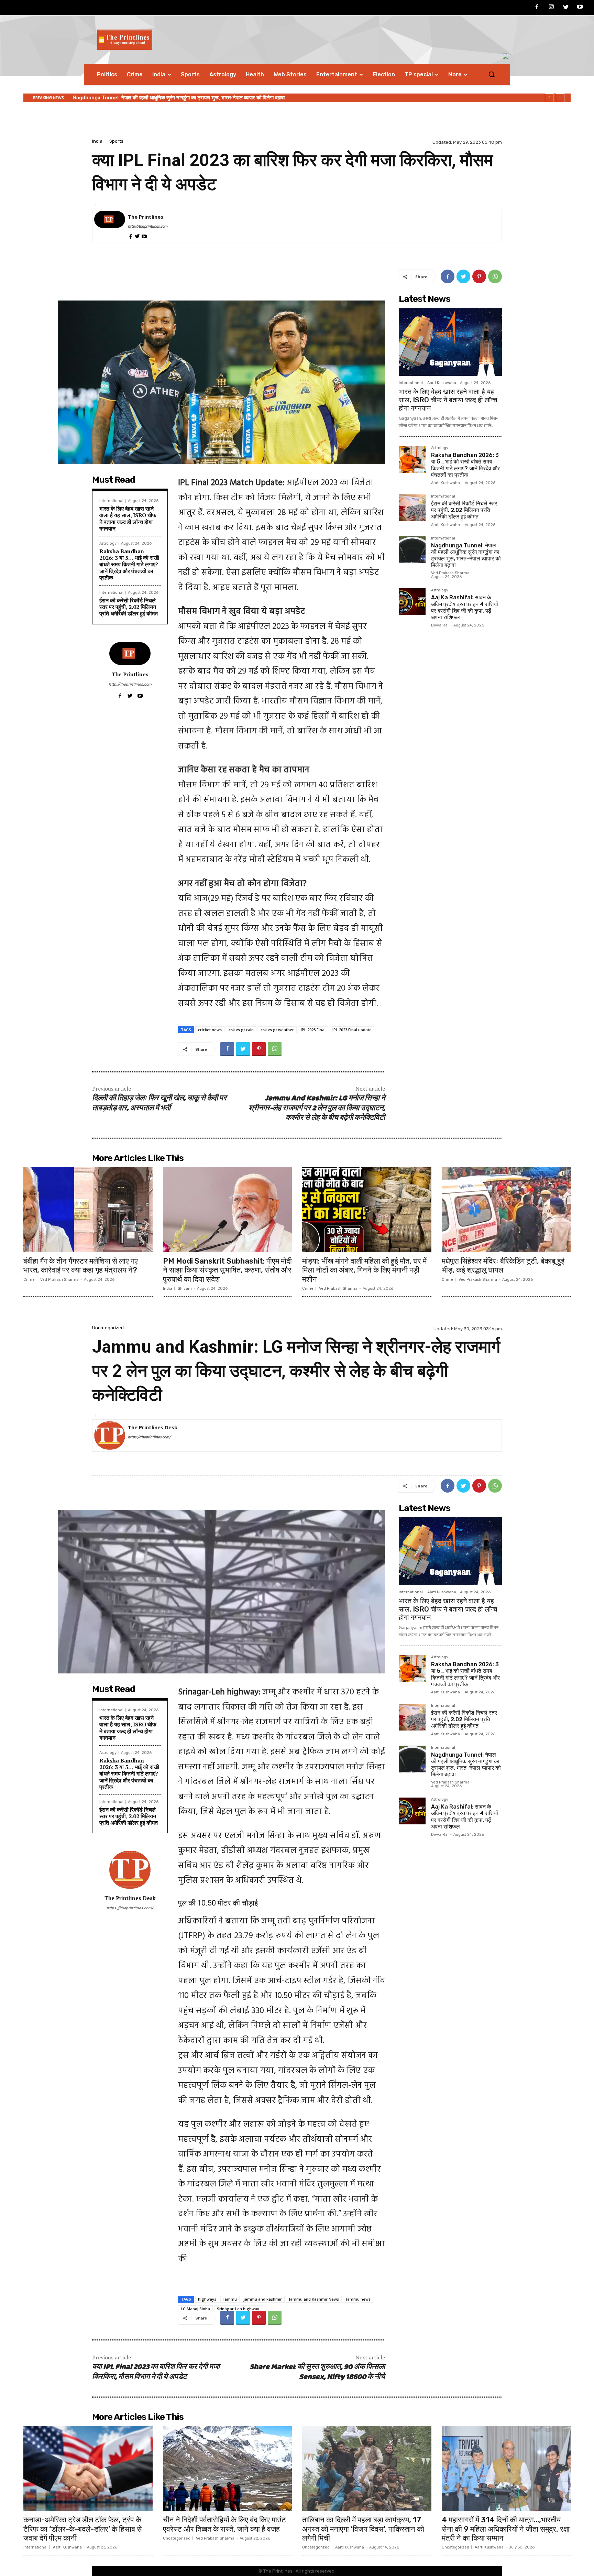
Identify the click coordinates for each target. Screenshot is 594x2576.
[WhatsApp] (495, 276)
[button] (492, 74)
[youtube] (144, 236)
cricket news (210, 1030)
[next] (560, 98)
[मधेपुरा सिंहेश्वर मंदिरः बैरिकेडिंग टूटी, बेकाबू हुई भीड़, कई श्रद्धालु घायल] (506, 1210)
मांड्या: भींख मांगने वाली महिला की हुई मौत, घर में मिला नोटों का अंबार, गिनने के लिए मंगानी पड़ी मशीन (364, 1270)
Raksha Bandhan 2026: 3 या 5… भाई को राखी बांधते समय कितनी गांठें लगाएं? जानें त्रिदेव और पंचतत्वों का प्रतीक (129, 564)
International (111, 501)
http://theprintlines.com (148, 227)
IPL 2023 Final (313, 1030)
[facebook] (130, 236)
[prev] (549, 98)
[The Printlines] (110, 226)
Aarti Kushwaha (442, 383)
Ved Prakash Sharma (450, 573)
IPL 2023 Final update (352, 1030)
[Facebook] (537, 8)
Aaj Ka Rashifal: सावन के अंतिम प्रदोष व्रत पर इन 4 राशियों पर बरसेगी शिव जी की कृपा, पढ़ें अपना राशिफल (174, 98)
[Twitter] (566, 8)
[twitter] (137, 236)
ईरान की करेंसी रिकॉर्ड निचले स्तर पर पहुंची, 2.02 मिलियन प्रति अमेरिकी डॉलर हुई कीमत (129, 607)
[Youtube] (580, 8)
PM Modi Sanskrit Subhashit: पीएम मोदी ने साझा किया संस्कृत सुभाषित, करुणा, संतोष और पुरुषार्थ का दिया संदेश (227, 1270)
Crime (29, 1280)
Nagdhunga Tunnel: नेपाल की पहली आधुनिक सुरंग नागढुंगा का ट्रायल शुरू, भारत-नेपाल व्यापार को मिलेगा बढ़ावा (466, 555)
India (97, 141)
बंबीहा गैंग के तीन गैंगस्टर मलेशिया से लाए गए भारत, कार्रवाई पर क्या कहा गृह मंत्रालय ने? (81, 1265)
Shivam (185, 1289)
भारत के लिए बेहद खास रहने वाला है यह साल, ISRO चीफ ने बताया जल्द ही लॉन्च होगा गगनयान (128, 519)
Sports (116, 141)
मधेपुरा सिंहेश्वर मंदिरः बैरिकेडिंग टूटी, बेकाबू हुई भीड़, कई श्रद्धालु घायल (503, 1265)
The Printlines (146, 217)
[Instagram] (551, 8)
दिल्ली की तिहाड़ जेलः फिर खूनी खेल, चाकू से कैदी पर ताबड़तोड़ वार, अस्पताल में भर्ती (159, 1103)
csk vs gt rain (241, 1030)
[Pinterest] (479, 276)
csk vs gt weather (277, 1030)
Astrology (108, 543)
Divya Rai (440, 625)
